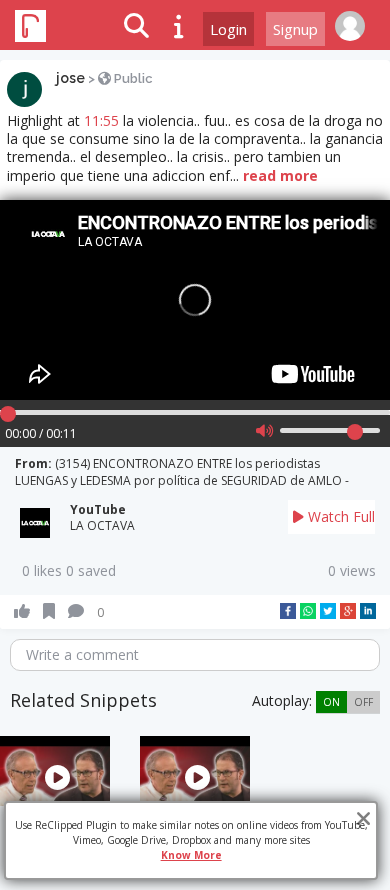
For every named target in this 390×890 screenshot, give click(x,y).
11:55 (101, 120)
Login (228, 29)
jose (70, 78)
